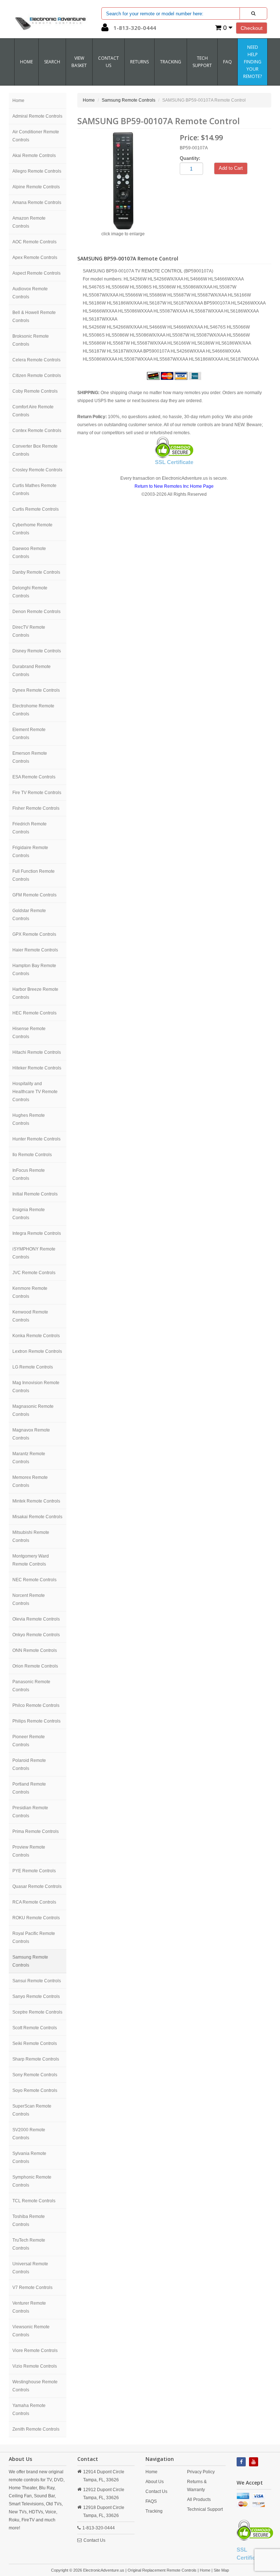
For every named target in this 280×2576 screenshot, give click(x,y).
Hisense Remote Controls (29, 1033)
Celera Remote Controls (36, 360)
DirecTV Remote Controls (29, 631)
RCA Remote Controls (34, 1902)
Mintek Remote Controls (36, 1501)
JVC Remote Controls (34, 1273)
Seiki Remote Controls (35, 2043)
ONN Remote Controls (35, 1650)
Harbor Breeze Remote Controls (35, 993)
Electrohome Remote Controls (33, 710)
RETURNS (139, 62)
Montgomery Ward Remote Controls (31, 1560)
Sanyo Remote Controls (36, 1996)
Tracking (171, 62)
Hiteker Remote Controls (37, 1068)
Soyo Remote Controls (35, 2090)
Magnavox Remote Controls (31, 1434)
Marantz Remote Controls (29, 1458)
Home (26, 62)
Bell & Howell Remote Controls (34, 317)
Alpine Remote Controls (36, 187)
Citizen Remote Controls (37, 376)
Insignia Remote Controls (29, 1214)
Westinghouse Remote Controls (35, 2386)
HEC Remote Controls (34, 1013)
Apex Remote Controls (35, 258)
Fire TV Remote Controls (37, 793)
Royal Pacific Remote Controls (34, 1937)
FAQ (227, 62)
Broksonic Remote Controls (31, 340)
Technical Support (205, 2509)
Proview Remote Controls (29, 1851)
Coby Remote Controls (35, 391)
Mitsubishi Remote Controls (31, 1536)
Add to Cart (231, 168)
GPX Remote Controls (34, 934)
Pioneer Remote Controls (29, 1741)
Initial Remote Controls (35, 1194)
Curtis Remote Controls (36, 509)
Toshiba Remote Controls (29, 2220)
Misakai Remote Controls (37, 1517)
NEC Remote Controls (34, 1580)
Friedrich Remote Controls (30, 828)
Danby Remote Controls (36, 572)
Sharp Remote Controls (36, 2059)
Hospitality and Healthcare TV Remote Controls (35, 1092)
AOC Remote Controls (34, 242)
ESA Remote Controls (34, 777)
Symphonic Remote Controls (32, 2181)
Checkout (252, 28)
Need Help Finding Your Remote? (252, 62)
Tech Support (202, 62)
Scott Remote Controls (35, 2028)
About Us (155, 2482)
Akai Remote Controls (34, 156)
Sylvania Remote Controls (29, 2157)
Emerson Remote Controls (30, 757)
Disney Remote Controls (37, 651)
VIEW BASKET (79, 62)
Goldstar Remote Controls (29, 915)
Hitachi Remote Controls (37, 1052)
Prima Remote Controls (36, 1831)
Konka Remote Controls (36, 1336)
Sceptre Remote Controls (37, 2012)
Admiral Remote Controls (37, 116)
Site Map (221, 2570)
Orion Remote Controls (35, 1666)
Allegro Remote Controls (37, 171)
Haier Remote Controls (35, 950)
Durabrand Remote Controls (32, 671)
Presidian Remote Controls (30, 1812)
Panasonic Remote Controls (31, 1686)
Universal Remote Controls (30, 2268)
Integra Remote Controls (37, 1233)
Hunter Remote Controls (36, 1139)
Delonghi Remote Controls (30, 592)
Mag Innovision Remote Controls (36, 1387)
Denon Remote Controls (36, 612)
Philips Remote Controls (36, 1721)
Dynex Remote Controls (36, 690)
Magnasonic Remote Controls (33, 1410)
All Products (199, 2500)
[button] (105, 29)
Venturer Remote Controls (29, 2307)
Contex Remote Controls (37, 431)
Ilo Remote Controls (32, 1155)
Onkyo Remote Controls (36, 1635)
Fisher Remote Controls (36, 808)
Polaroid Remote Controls (29, 1764)
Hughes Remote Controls (29, 1119)
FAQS (151, 2501)
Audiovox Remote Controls (30, 293)
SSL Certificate (174, 462)
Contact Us (94, 2540)
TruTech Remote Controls (29, 2244)
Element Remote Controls (29, 734)
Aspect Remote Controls (36, 273)
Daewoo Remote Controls (29, 553)
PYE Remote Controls (34, 1871)
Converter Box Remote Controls (35, 450)
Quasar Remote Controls (37, 1886)
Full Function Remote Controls (34, 875)
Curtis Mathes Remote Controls (34, 490)
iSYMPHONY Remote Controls (34, 1253)
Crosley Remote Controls (37, 470)
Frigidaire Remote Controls (30, 852)
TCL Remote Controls (34, 2201)
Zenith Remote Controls (36, 2429)
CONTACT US (108, 62)
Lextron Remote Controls (37, 1351)
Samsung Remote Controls (30, 1961)
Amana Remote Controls (37, 203)
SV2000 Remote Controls (29, 2134)
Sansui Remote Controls (37, 1981)
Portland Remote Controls (29, 1788)
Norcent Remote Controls (29, 1599)
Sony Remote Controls (35, 2075)
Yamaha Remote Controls (29, 2410)
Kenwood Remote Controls (30, 1316)
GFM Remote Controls (34, 895)
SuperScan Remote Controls (32, 2110)
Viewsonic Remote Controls (31, 2331)
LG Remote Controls (33, 1367)
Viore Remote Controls (35, 2351)
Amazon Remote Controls (29, 222)
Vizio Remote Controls (35, 2366)
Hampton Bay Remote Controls (34, 970)
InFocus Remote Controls (29, 1174)
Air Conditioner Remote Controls (36, 136)
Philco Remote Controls (36, 1705)
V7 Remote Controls (32, 2288)
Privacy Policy (201, 2472)
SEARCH (52, 62)
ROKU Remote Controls (36, 1918)
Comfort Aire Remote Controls (33, 411)
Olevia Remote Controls (36, 1619)
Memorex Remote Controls (30, 1481)
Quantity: (190, 158)
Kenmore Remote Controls (30, 1292)
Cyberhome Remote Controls (32, 529)
